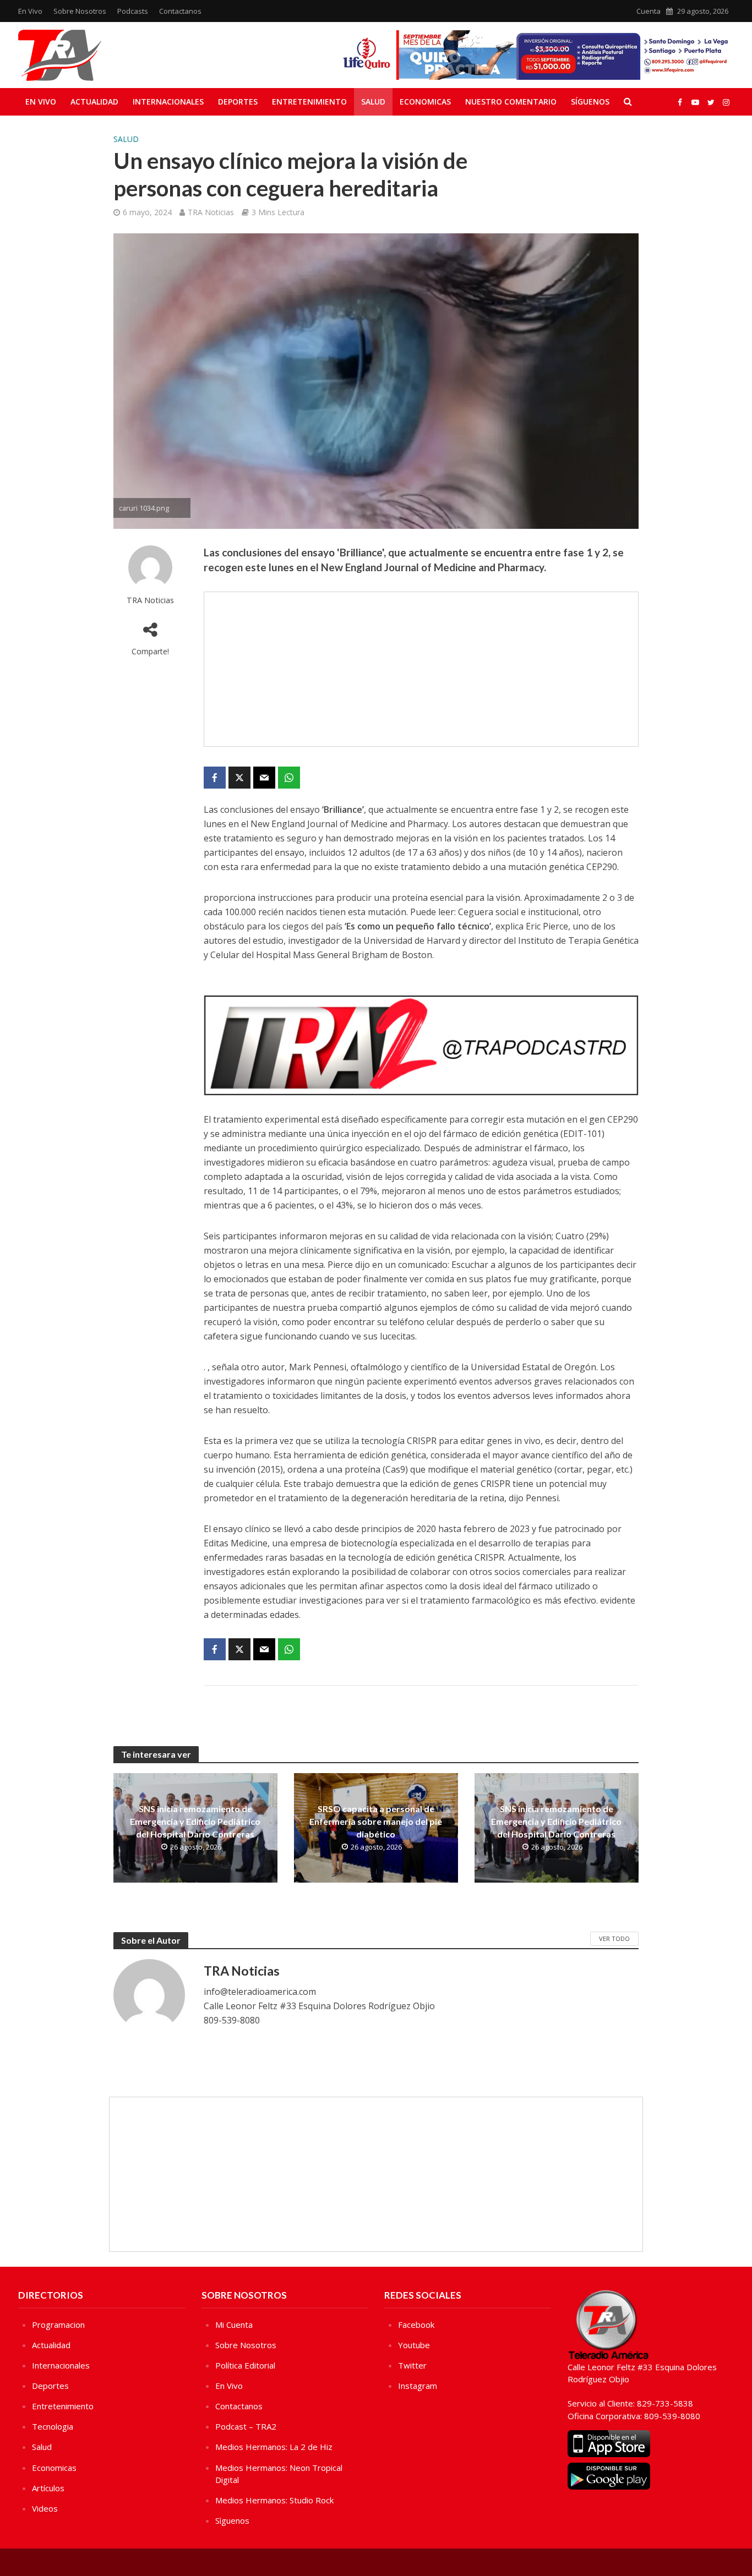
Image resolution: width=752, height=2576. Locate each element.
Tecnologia (53, 2426)
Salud (373, 102)
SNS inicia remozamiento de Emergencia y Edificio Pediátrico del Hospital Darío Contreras (195, 1821)
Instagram (418, 2386)
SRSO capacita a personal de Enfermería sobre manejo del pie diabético (376, 1821)
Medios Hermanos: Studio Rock (274, 2500)
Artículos (48, 2488)
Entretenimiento (309, 102)
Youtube (414, 2345)
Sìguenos (232, 2520)
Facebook (416, 2325)
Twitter (412, 2365)
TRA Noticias (211, 212)
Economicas (425, 102)
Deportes (238, 102)
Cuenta (649, 11)
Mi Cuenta (234, 2325)
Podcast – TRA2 (246, 2426)
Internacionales (168, 102)
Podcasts (133, 11)
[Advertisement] (421, 669)
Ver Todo (614, 1938)
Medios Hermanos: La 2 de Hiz (274, 2447)
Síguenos (590, 102)
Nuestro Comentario (511, 102)
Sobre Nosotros (80, 11)
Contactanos (180, 11)
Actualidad (94, 102)
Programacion (58, 2325)
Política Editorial (245, 2365)
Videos (45, 2508)
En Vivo (30, 11)
